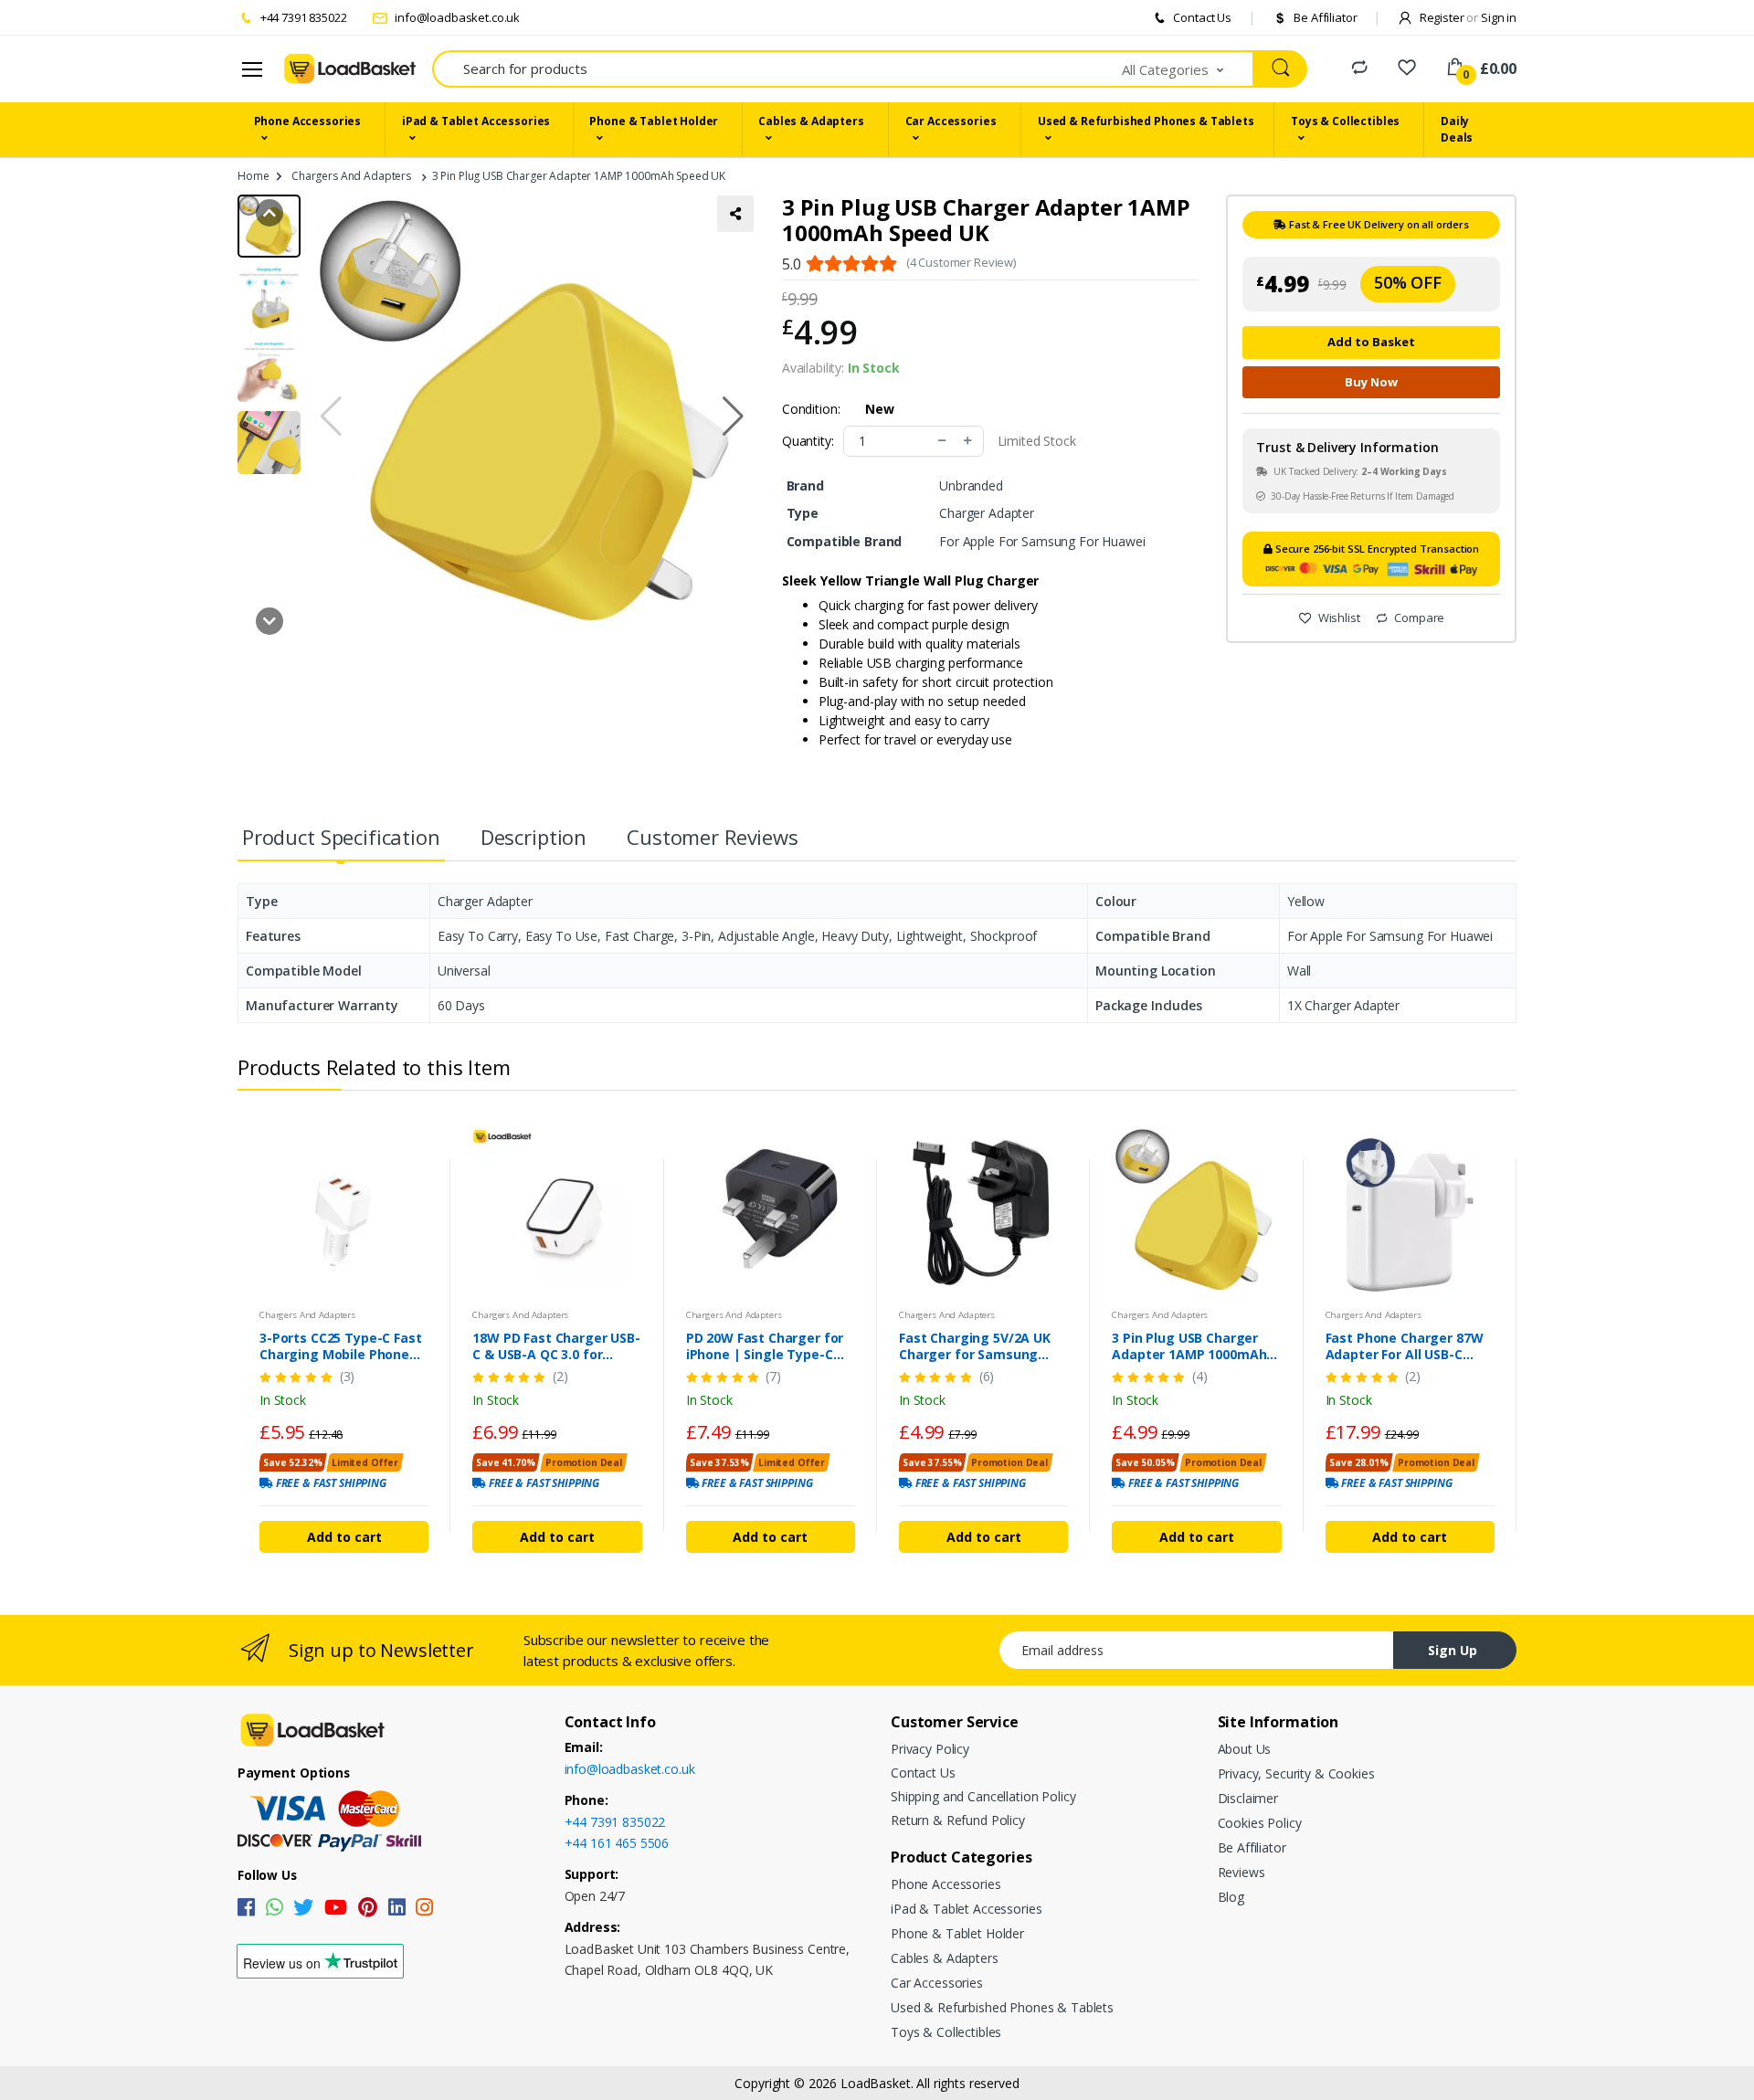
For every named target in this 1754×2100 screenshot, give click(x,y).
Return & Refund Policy (958, 1820)
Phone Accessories (308, 121)
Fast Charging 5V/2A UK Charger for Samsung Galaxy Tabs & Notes (975, 1346)
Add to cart (344, 1537)
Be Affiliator (1324, 17)
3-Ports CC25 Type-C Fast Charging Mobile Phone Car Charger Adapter (341, 1346)
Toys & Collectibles (1345, 121)
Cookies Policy (1260, 1823)
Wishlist (1338, 617)
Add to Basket (1371, 342)
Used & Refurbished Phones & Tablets (1146, 121)
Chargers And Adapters (351, 176)
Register (1448, 17)
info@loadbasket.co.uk (456, 17)
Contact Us (1201, 17)
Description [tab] (534, 837)
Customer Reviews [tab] (713, 837)
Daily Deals (1457, 129)
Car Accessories (951, 121)
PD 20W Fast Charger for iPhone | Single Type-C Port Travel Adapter (765, 1346)
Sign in (1499, 17)
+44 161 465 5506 (617, 1843)
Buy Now (1371, 382)
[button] (1189, 69)
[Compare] (1359, 67)
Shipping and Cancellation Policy (983, 1796)
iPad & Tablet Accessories (476, 121)
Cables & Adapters (811, 121)
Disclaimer (1248, 1798)
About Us (1245, 1749)
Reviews (1242, 1872)
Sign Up (1453, 1650)
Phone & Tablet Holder (654, 121)
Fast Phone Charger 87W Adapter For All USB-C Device (1405, 1346)
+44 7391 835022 (302, 17)
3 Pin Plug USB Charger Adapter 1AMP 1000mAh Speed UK (1189, 1346)
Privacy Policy (930, 1749)
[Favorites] (1407, 67)
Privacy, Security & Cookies (1296, 1773)
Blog (1231, 1897)
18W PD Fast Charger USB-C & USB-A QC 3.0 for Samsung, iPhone (556, 1346)
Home (253, 176)
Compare (1418, 617)
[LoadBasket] (350, 69)
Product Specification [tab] (341, 837)
